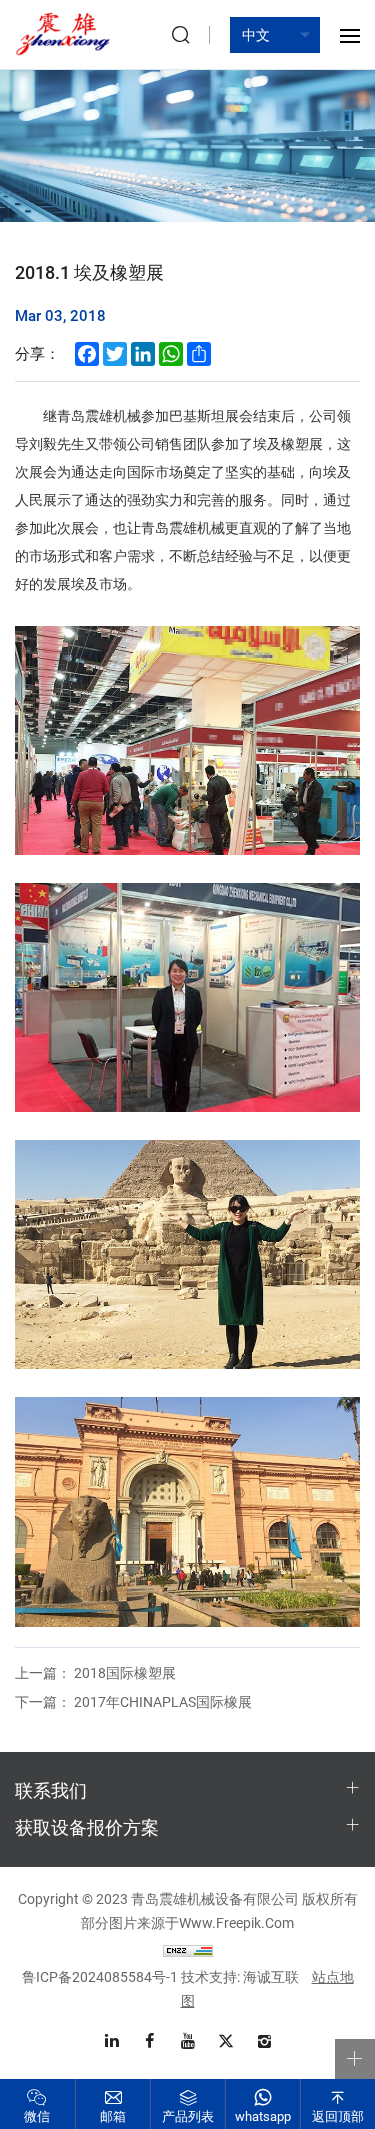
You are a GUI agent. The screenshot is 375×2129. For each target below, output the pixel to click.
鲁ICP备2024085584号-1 (100, 1976)
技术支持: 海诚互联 (240, 1976)
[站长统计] (188, 1949)
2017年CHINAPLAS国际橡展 (133, 1701)
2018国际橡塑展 (95, 1672)
